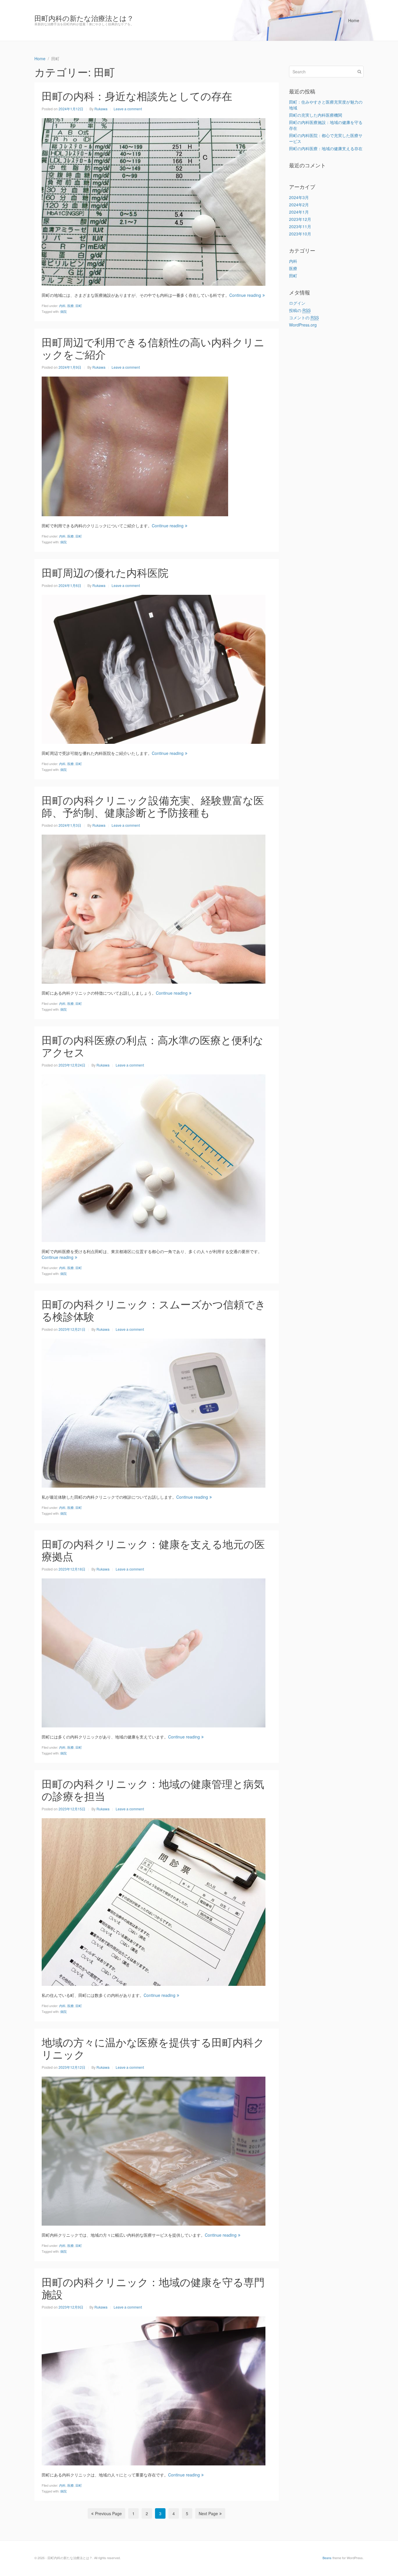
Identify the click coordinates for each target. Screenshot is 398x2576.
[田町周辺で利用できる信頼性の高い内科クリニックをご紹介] (135, 446)
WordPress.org (303, 325)
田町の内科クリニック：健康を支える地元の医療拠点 (153, 1550)
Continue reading (245, 295)
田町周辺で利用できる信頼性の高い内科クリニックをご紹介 (153, 348)
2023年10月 (300, 234)
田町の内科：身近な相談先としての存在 (137, 96)
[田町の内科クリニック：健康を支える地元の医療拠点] (154, 1652)
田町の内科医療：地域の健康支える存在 (326, 148)
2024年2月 (299, 205)
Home (354, 20)
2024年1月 (299, 212)
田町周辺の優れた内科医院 (105, 572)
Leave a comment (128, 109)
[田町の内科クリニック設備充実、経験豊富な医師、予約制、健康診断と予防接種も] (154, 908)
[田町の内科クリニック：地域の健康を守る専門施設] (154, 2390)
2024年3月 (299, 197)
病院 (64, 311)
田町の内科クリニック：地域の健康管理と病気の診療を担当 (153, 1790)
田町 (79, 306)
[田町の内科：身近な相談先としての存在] (154, 201)
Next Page (208, 2513)
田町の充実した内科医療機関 (316, 115)
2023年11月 (300, 226)
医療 (71, 306)
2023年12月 (300, 219)
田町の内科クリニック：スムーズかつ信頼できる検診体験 (154, 1310)
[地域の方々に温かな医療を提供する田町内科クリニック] (154, 2150)
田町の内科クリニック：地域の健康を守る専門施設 (153, 2288)
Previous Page (108, 2513)
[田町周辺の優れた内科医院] (154, 668)
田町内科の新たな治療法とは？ (84, 18)
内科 (62, 306)
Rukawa (101, 109)
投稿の (300, 310)
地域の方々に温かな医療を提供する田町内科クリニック (153, 2048)
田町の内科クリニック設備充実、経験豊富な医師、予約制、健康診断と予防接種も (153, 806)
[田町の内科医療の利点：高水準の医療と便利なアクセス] (154, 1157)
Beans (327, 2558)
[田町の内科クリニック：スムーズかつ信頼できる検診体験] (154, 1412)
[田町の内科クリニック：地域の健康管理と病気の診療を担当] (154, 1901)
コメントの (304, 317)
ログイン (297, 303)
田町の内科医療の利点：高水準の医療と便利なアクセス (153, 1046)
